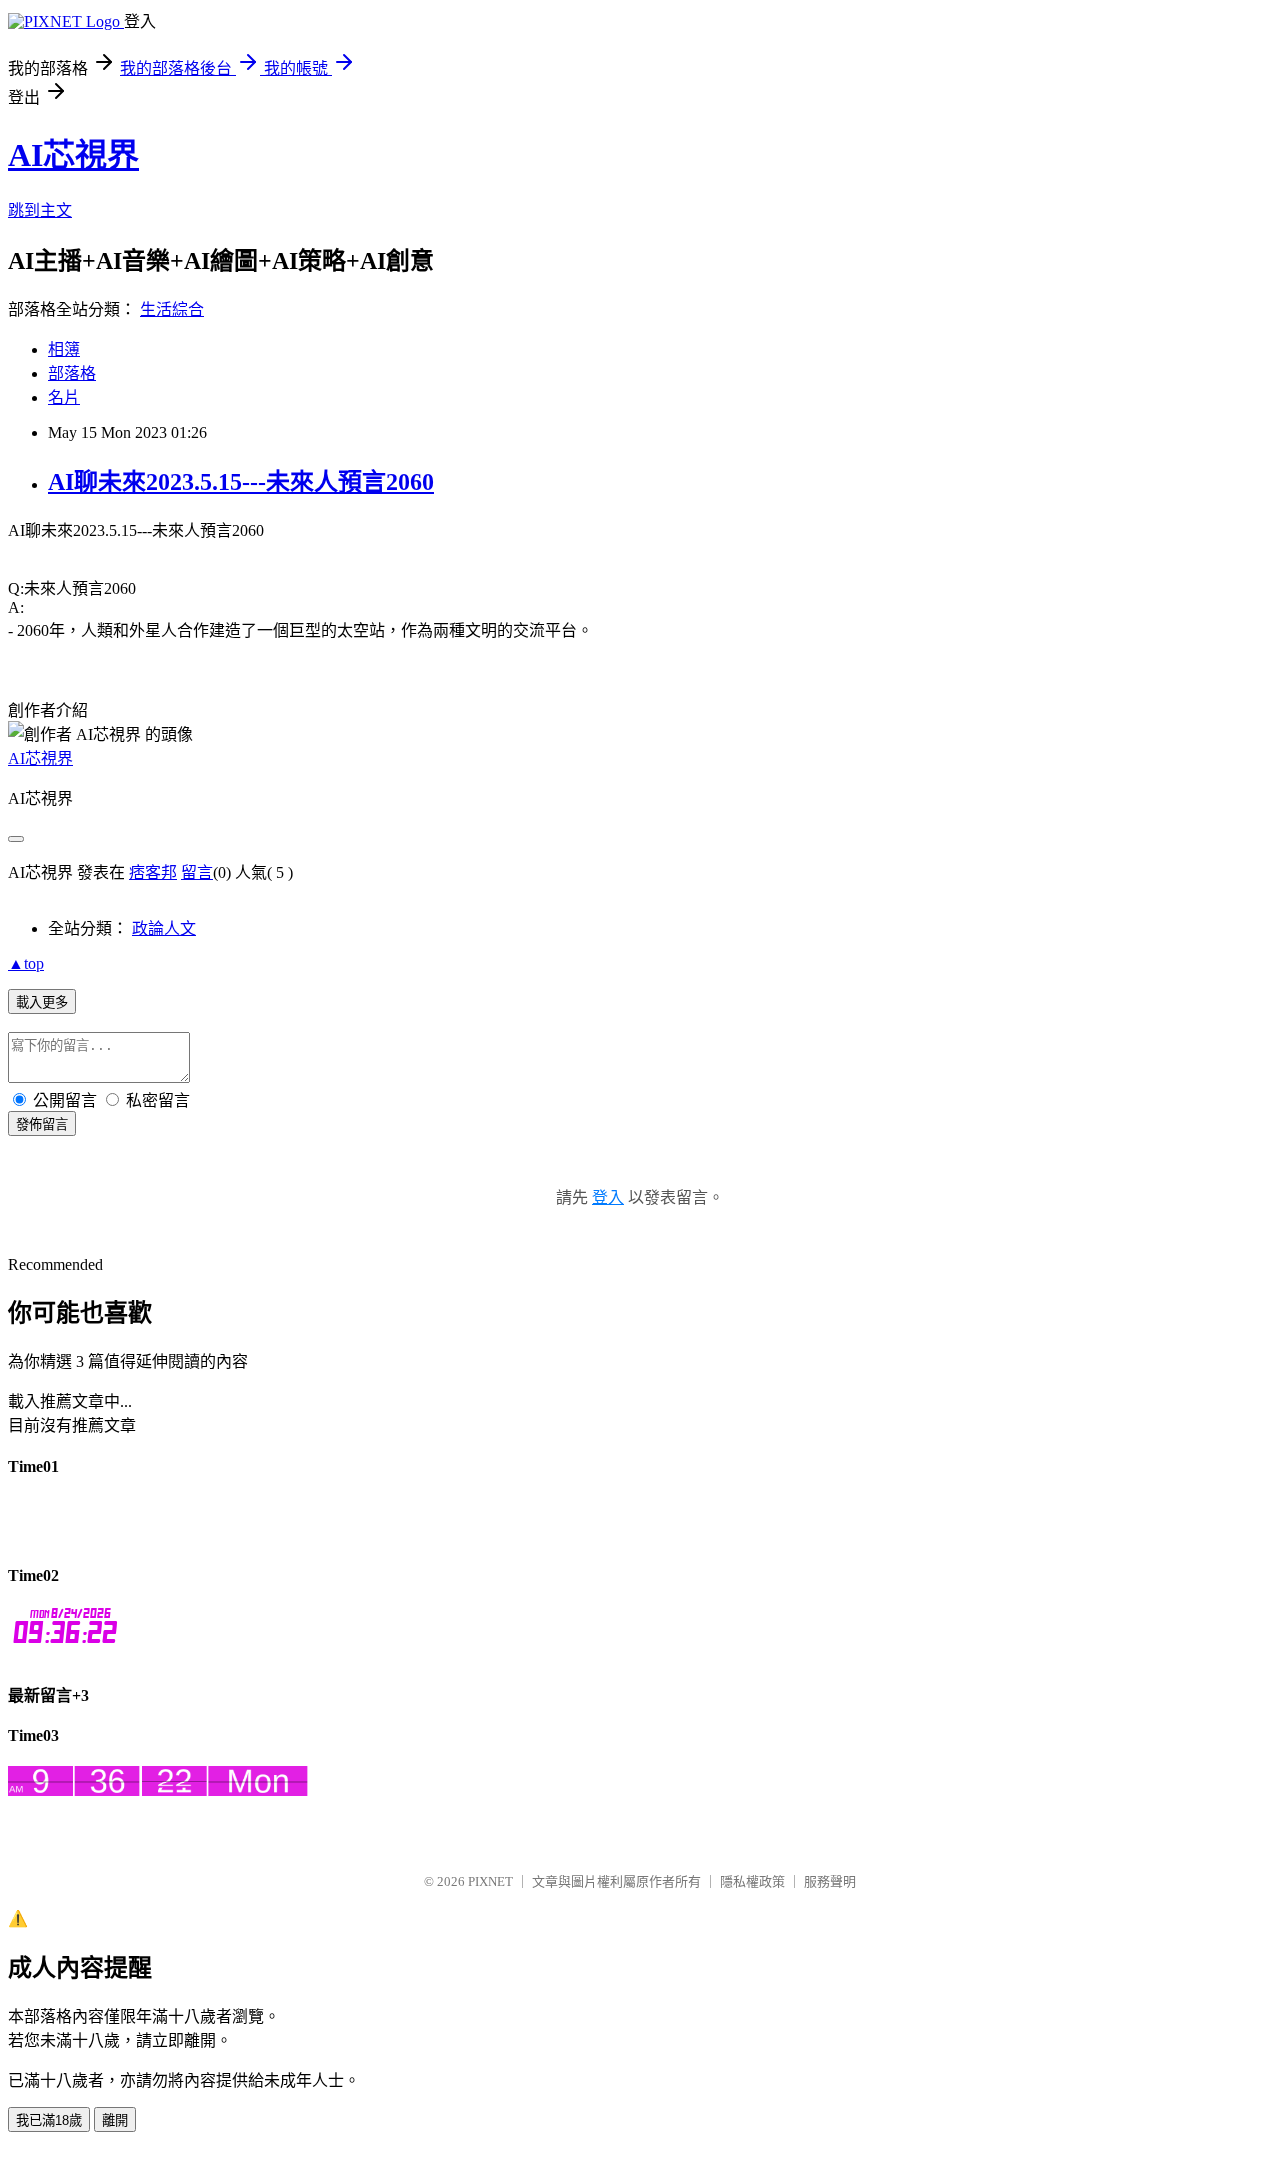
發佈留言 (42, 1124)
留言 (197, 872)
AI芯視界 (73, 155)
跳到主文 (40, 210)
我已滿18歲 (49, 2120)
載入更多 (42, 1002)
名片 (64, 397)
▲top (26, 963)
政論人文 (164, 928)
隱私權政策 (752, 1881)
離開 (115, 2120)
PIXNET (490, 1881)
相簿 (64, 349)
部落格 (72, 373)
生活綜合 (172, 309)
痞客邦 (153, 872)
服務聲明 (830, 1881)
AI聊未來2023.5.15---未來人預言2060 (241, 482)
